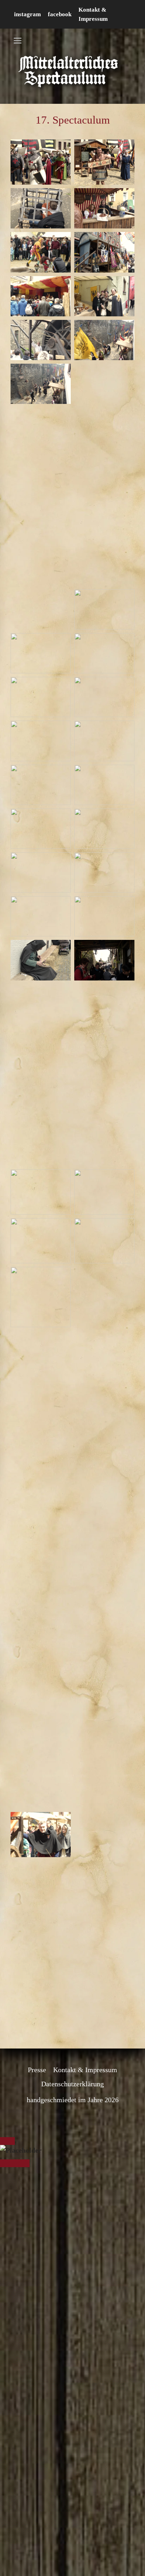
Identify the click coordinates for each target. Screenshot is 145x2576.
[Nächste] (22, 2088)
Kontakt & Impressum (85, 1994)
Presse (37, 1994)
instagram (27, 14)
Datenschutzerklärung (72, 2008)
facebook (60, 14)
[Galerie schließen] (7, 2065)
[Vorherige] (7, 2088)
